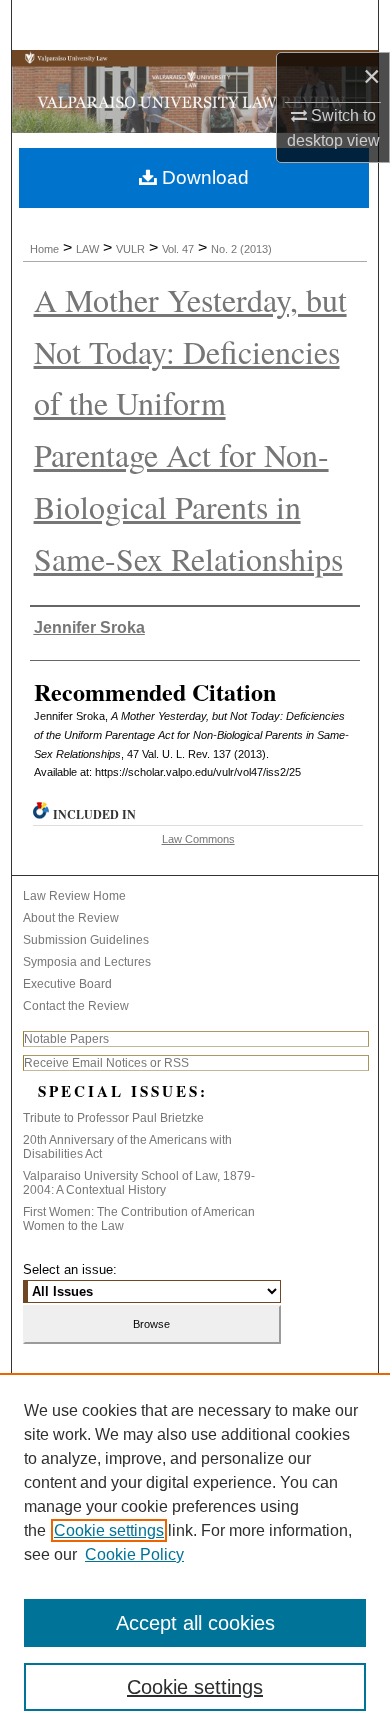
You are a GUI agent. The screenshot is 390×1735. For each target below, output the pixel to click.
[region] (195, 1554)
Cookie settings (109, 1530)
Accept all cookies (195, 1623)
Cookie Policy (134, 1554)
